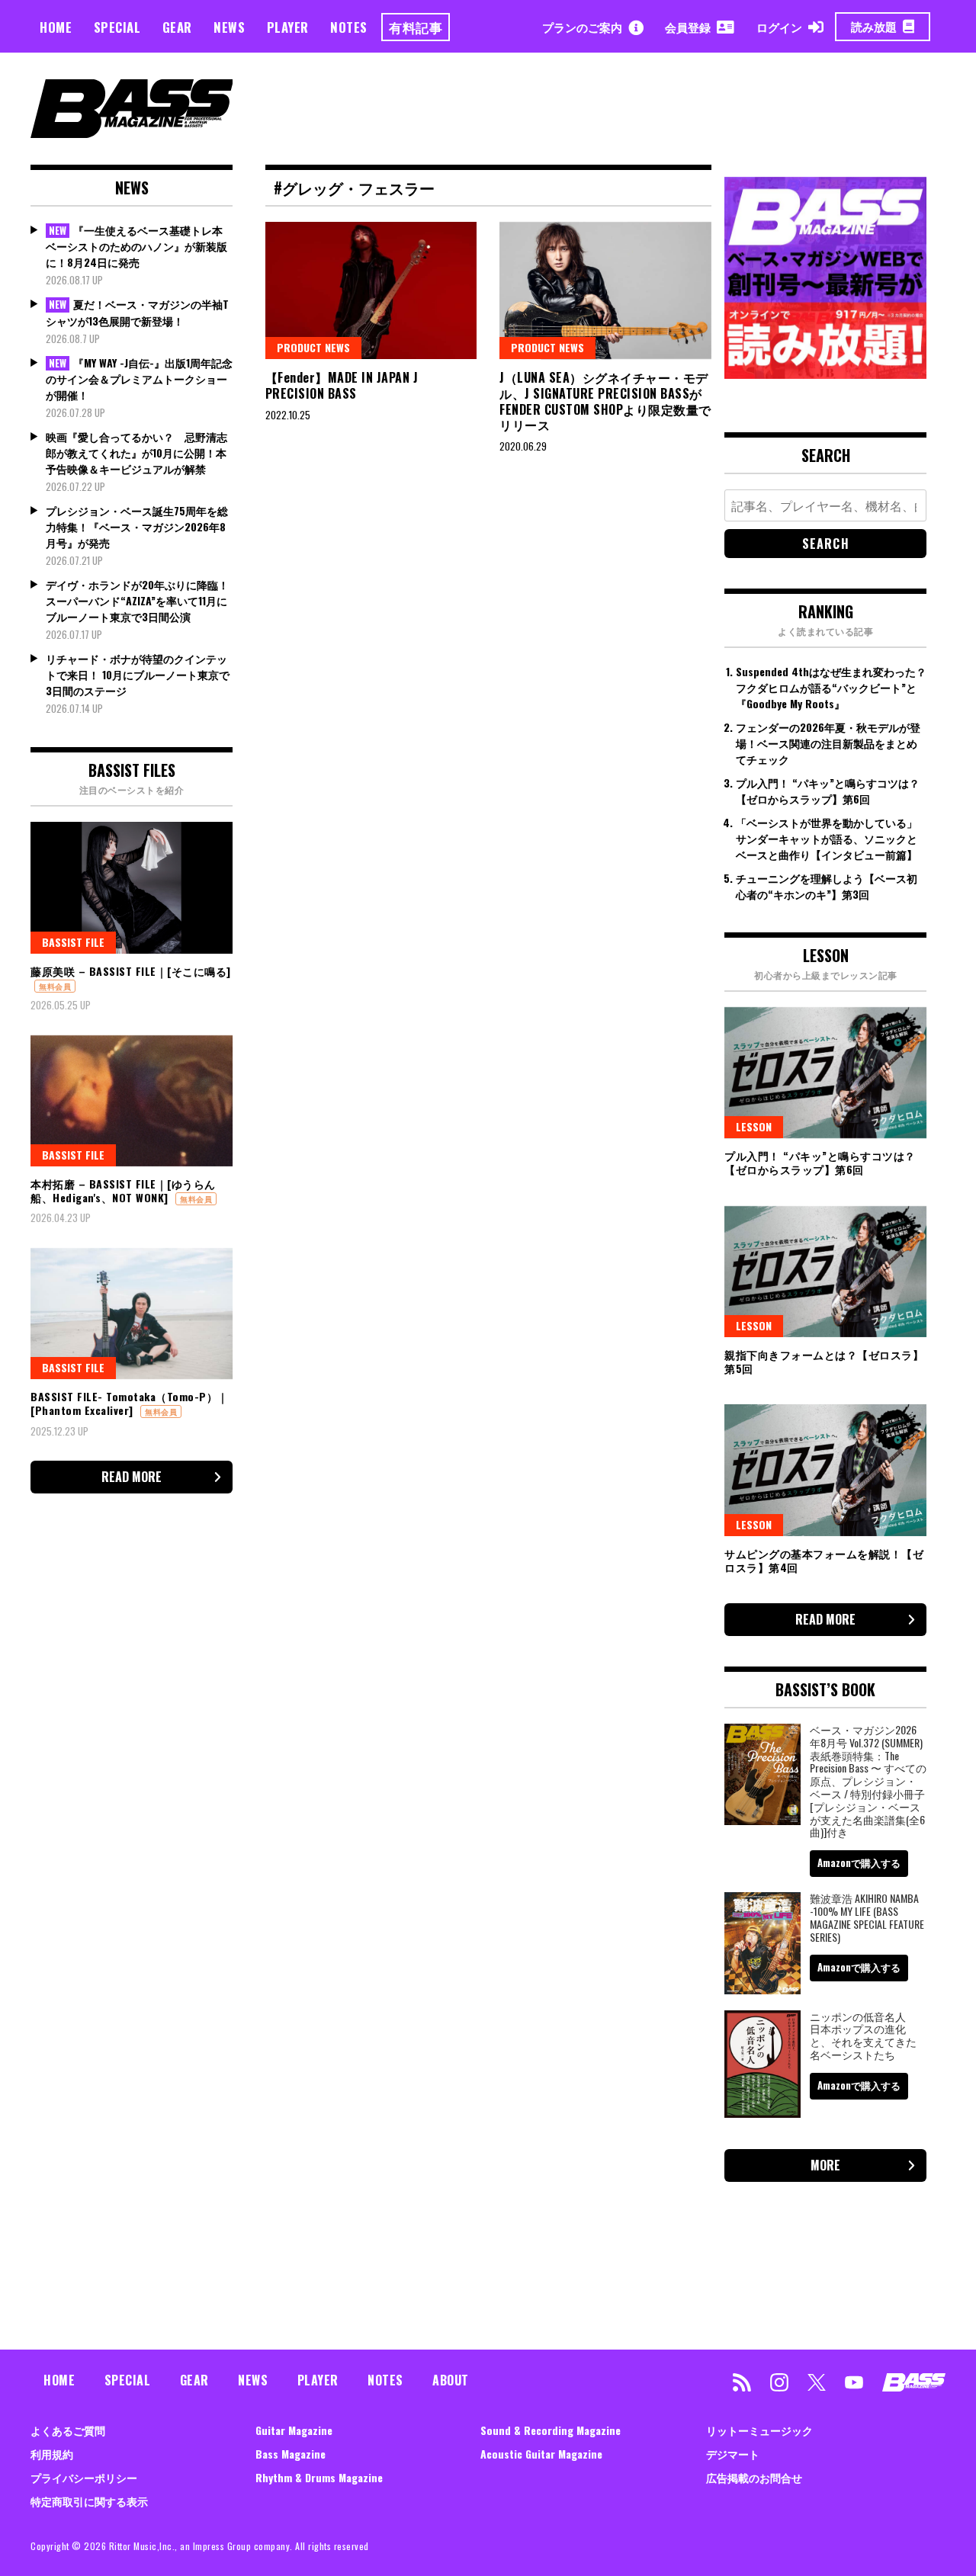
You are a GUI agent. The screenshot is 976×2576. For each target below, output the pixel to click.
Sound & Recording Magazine (551, 2430)
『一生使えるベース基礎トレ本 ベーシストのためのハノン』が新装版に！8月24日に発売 (136, 246)
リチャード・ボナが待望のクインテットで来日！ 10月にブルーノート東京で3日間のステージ (138, 674)
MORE (825, 2165)
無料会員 (55, 986)
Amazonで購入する (859, 1862)
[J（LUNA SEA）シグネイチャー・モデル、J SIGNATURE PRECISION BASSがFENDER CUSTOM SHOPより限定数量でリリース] (605, 290)
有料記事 (416, 27)
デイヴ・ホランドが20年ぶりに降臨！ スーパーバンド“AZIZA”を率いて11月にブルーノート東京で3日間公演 (137, 600)
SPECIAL (117, 27)
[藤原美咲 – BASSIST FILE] (132, 887)
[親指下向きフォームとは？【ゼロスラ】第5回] (825, 1272)
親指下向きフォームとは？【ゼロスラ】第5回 (824, 1361)
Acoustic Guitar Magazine (541, 2454)
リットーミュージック (759, 2430)
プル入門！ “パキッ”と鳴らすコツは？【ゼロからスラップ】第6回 (828, 791)
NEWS (229, 27)
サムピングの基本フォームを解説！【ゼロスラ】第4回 (824, 1560)
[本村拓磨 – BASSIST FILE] (132, 1101)
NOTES (349, 27)
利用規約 (52, 2454)
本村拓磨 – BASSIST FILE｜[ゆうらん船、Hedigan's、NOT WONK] (123, 1190)
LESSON (754, 1126)
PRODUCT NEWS (313, 347)
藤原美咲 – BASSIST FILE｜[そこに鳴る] (131, 971)
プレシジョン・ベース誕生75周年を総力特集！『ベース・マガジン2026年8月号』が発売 (137, 526)
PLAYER (288, 27)
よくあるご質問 (68, 2430)
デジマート (733, 2454)
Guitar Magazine (294, 2430)
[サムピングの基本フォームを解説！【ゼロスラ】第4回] (825, 1470)
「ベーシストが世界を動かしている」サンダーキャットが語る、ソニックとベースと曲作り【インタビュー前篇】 (827, 838)
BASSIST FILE (73, 942)
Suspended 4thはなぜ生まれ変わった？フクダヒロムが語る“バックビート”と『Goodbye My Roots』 (831, 687)
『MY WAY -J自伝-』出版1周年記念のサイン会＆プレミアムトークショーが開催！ (139, 379)
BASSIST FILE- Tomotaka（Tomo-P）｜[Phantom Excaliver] (130, 1403)
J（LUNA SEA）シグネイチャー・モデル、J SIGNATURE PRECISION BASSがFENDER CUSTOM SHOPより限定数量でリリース (605, 401)
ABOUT (451, 2380)
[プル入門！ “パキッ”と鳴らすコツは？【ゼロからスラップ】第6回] (825, 1073)
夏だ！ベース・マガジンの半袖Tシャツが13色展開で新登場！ (137, 312)
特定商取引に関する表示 (89, 2501)
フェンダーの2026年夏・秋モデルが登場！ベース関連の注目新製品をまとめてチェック (828, 743)
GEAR (177, 27)
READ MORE (132, 1477)
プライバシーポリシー (84, 2477)
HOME (56, 27)
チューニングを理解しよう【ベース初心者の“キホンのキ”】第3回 (827, 886)
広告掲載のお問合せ (754, 2477)
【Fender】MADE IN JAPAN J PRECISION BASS (342, 385)
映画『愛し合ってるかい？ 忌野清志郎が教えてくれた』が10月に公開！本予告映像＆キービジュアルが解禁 (136, 452)
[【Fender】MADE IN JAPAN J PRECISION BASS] (371, 290)
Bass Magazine (291, 2454)
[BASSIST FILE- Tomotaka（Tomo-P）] (132, 1314)
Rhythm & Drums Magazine (319, 2477)
